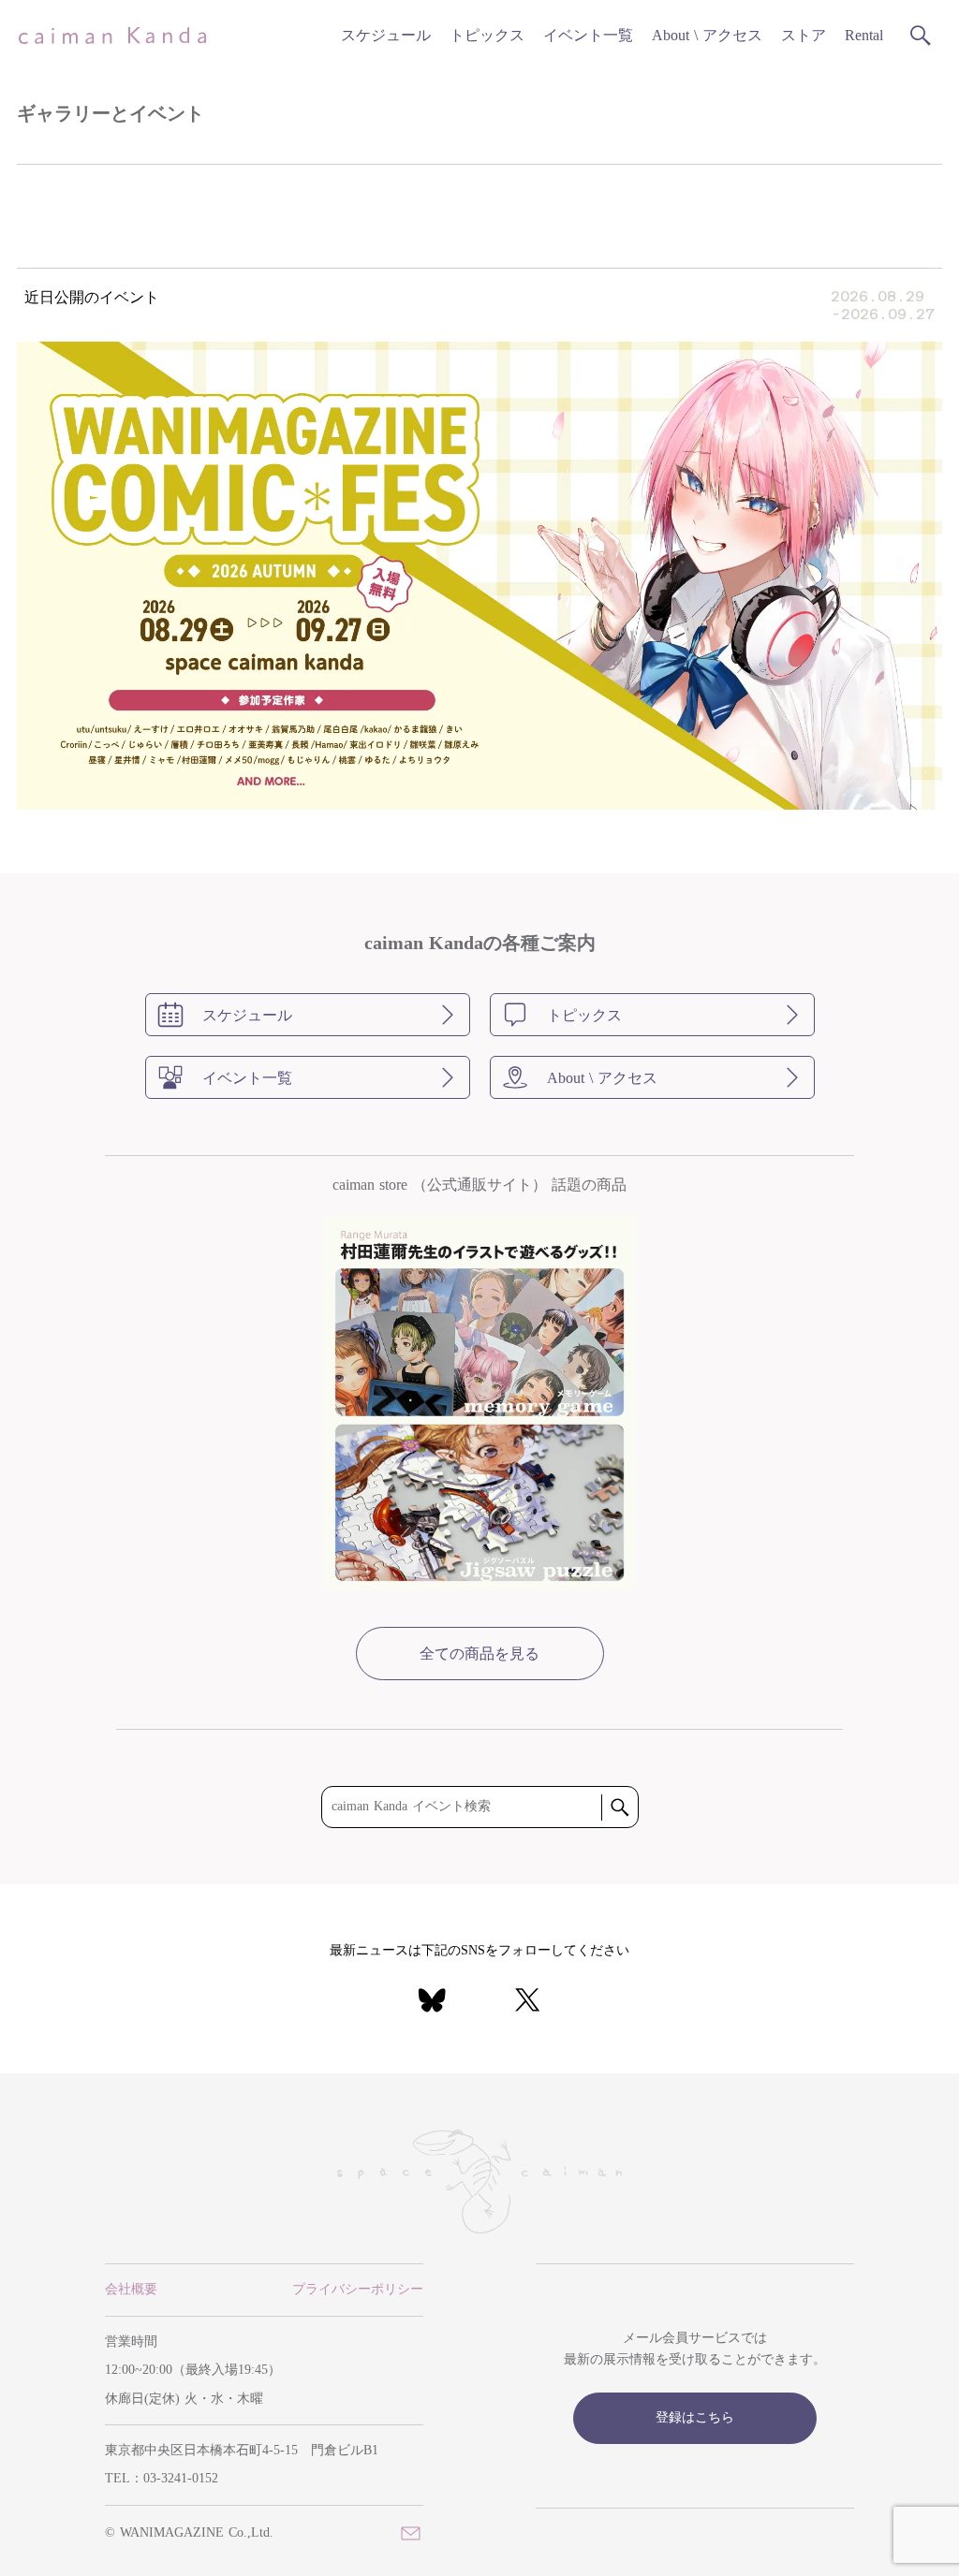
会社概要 (131, 2289)
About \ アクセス (707, 35)
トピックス (487, 35)
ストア (804, 35)
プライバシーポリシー (358, 2289)
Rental (864, 35)
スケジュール (386, 35)
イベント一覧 (588, 35)
